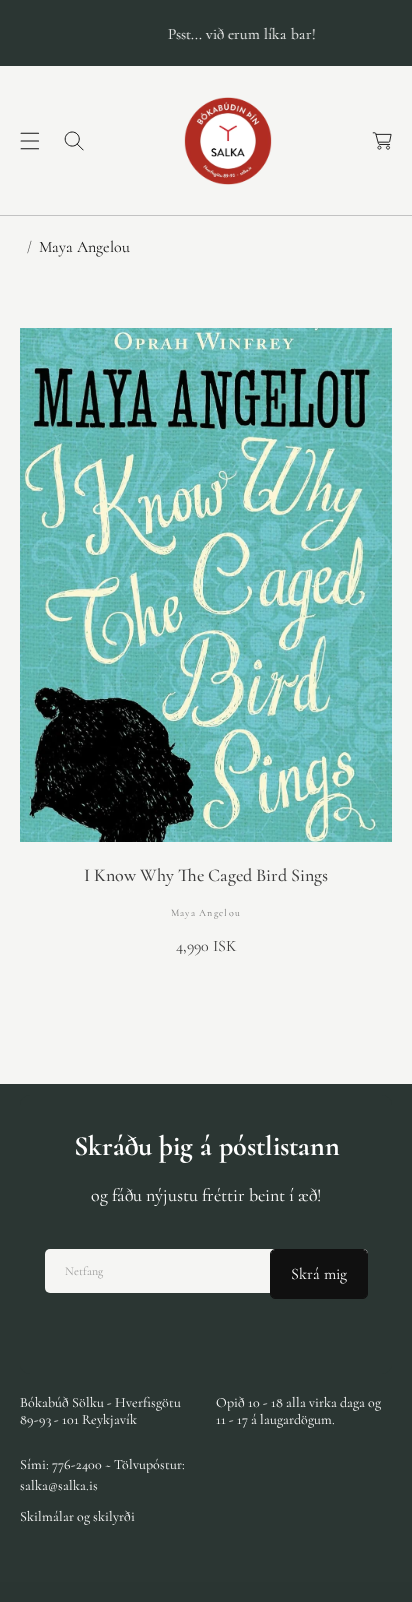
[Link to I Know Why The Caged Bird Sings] (206, 584)
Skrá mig (319, 1274)
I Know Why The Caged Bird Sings (206, 875)
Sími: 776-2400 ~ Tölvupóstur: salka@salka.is (102, 1475)
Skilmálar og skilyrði (77, 1516)
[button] (30, 141)
